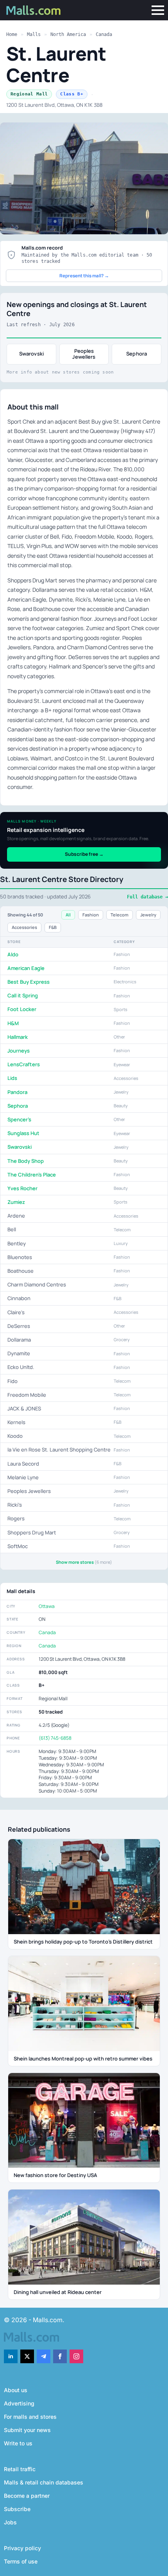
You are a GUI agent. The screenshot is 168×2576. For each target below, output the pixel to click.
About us (16, 2390)
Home (12, 34)
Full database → (147, 897)
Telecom (120, 915)
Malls (34, 34)
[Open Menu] (158, 10)
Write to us (18, 2443)
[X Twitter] (27, 2356)
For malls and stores (30, 2417)
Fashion (91, 915)
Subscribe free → (84, 854)
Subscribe (17, 2509)
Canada (104, 34)
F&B (53, 927)
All (68, 915)
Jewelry (148, 915)
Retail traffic (20, 2469)
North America (68, 34)
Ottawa (47, 1606)
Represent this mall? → (84, 276)
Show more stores (84, 1562)
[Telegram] (44, 2356)
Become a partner (27, 2496)
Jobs (10, 2522)
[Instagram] (76, 2356)
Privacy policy (22, 2548)
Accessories (24, 927)
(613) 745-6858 (55, 1738)
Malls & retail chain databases (44, 2482)
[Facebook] (60, 2356)
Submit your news (27, 2430)
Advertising (19, 2403)
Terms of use (21, 2561)
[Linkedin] (11, 2356)
